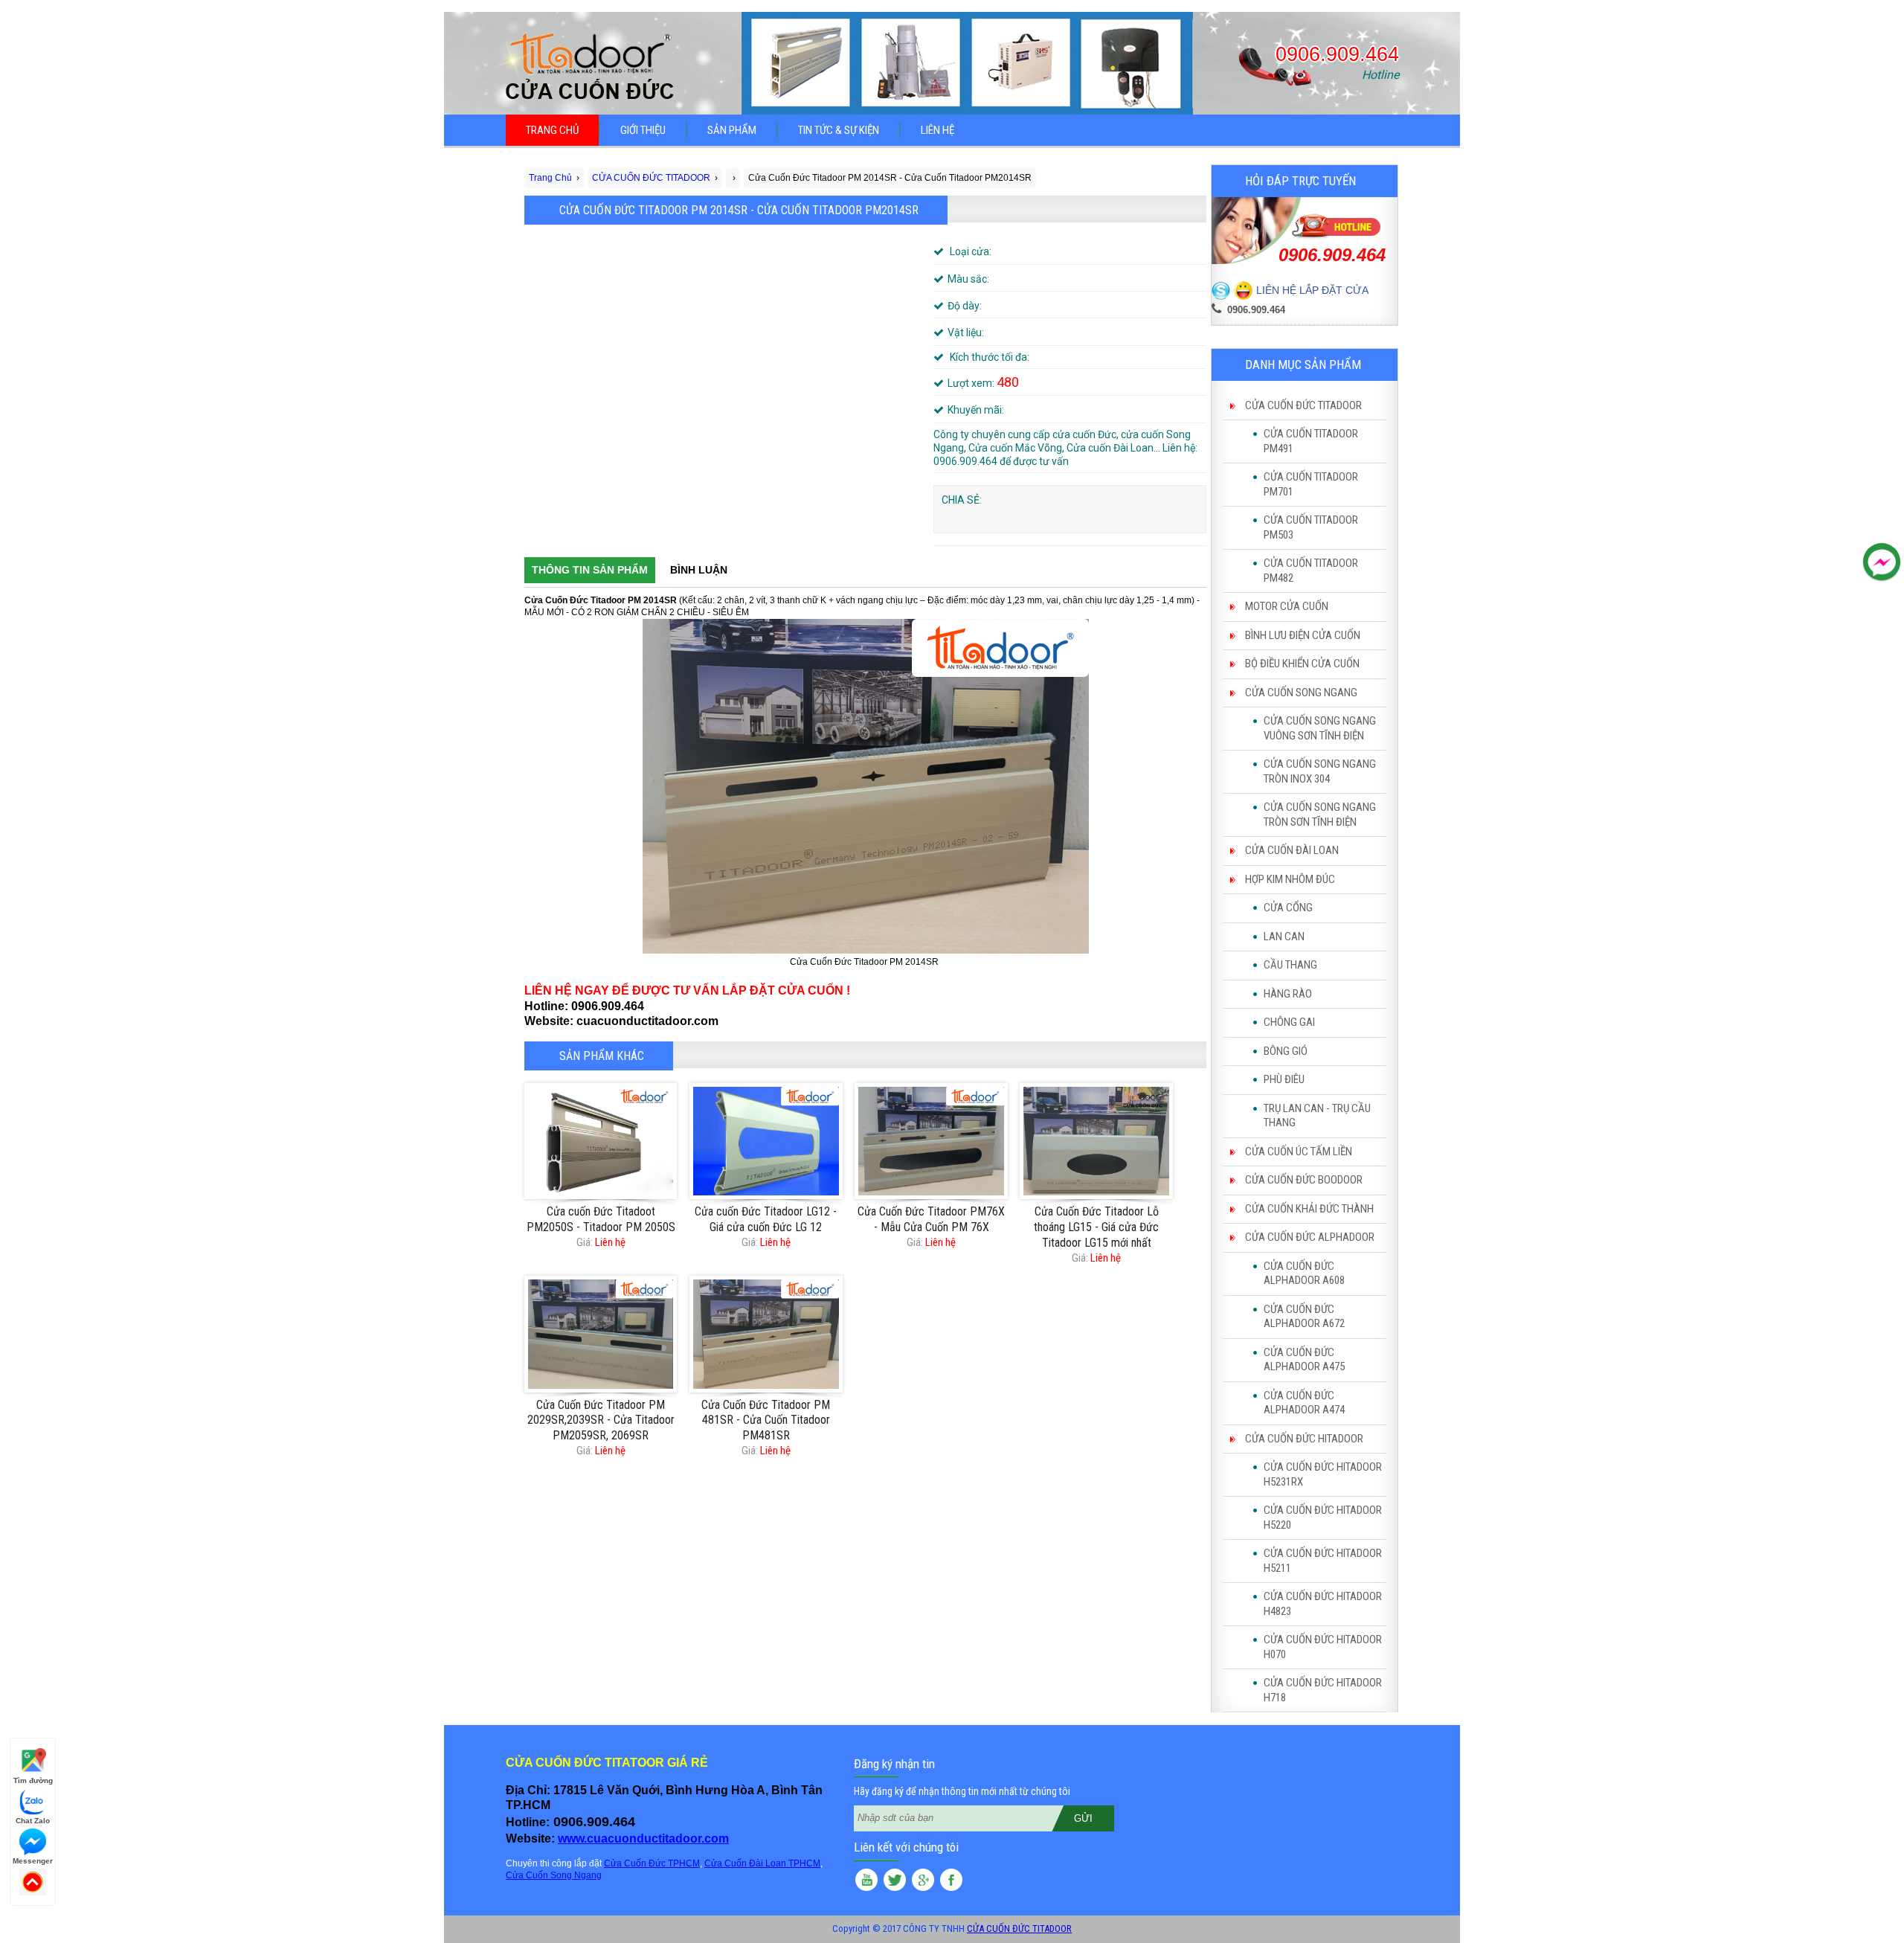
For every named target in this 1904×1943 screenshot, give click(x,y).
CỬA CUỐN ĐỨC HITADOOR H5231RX (1323, 1474)
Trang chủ (552, 130)
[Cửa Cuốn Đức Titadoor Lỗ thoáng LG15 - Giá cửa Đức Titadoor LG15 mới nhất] (1096, 1141)
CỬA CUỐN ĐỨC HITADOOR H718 (1323, 1690)
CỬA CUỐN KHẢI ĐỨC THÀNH (1309, 1209)
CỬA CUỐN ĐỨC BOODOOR (1304, 1180)
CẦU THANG (1290, 965)
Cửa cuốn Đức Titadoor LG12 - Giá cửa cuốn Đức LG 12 (766, 1219)
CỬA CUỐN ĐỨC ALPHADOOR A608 (1304, 1274)
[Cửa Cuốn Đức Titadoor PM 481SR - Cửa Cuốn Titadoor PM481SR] (766, 1334)
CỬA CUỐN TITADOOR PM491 (1311, 441)
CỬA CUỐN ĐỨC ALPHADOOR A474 (1304, 1403)
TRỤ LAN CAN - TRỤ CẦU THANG (1317, 1116)
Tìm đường (33, 1780)
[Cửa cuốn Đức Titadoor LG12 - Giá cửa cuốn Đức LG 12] (766, 1141)
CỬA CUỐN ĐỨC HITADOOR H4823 (1323, 1604)
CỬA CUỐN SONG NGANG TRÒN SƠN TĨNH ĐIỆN (1320, 815)
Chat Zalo (33, 1821)
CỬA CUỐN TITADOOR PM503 (1311, 527)
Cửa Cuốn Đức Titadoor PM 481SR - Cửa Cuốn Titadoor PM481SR (766, 1420)
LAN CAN (1284, 937)
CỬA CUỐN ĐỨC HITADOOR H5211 (1323, 1561)
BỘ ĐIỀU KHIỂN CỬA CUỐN (1302, 664)
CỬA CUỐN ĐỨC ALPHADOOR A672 (1304, 1317)
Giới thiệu (643, 130)
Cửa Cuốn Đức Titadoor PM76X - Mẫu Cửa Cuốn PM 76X (931, 1219)
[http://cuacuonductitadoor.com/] (923, 1882)
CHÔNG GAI (1289, 1022)
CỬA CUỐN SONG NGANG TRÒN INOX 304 (1320, 771)
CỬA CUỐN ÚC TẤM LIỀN (1299, 1152)
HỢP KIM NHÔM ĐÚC (1290, 879)
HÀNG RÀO (1288, 994)
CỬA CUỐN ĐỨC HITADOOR (1304, 1439)
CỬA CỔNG (1288, 908)
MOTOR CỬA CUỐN (1287, 606)
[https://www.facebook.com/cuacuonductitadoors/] (951, 1882)
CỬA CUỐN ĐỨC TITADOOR (1303, 405)
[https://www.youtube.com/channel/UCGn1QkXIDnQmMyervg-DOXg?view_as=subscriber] (866, 1882)
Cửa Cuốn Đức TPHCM (652, 1863)
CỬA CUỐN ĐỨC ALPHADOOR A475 (1304, 1360)
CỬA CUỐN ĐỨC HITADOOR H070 (1323, 1647)
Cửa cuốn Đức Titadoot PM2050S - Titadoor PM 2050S (601, 1219)
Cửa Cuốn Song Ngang (554, 1875)
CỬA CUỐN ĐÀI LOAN (1292, 850)
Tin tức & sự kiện (839, 130)
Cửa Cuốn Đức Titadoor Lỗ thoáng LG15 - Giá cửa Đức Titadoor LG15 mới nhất (1096, 1227)
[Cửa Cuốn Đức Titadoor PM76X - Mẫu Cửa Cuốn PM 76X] (931, 1141)
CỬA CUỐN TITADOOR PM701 (1311, 484)
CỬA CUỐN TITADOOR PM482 (1311, 571)
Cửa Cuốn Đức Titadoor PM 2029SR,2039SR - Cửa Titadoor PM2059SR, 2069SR (601, 1420)
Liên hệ (937, 130)
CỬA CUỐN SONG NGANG (1301, 693)
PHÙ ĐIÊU (1284, 1079)
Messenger (33, 1861)
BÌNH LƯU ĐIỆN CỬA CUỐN (1303, 635)
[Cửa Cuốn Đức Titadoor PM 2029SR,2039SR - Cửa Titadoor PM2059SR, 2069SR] (601, 1334)
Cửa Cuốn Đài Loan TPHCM (762, 1863)
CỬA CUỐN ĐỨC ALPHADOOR (1310, 1237)
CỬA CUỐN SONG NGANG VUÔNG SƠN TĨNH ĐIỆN (1320, 728)
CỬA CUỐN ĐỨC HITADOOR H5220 (1323, 1518)
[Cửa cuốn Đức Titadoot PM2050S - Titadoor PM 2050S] (601, 1141)
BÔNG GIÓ (1286, 1051)
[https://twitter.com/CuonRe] (895, 1882)
